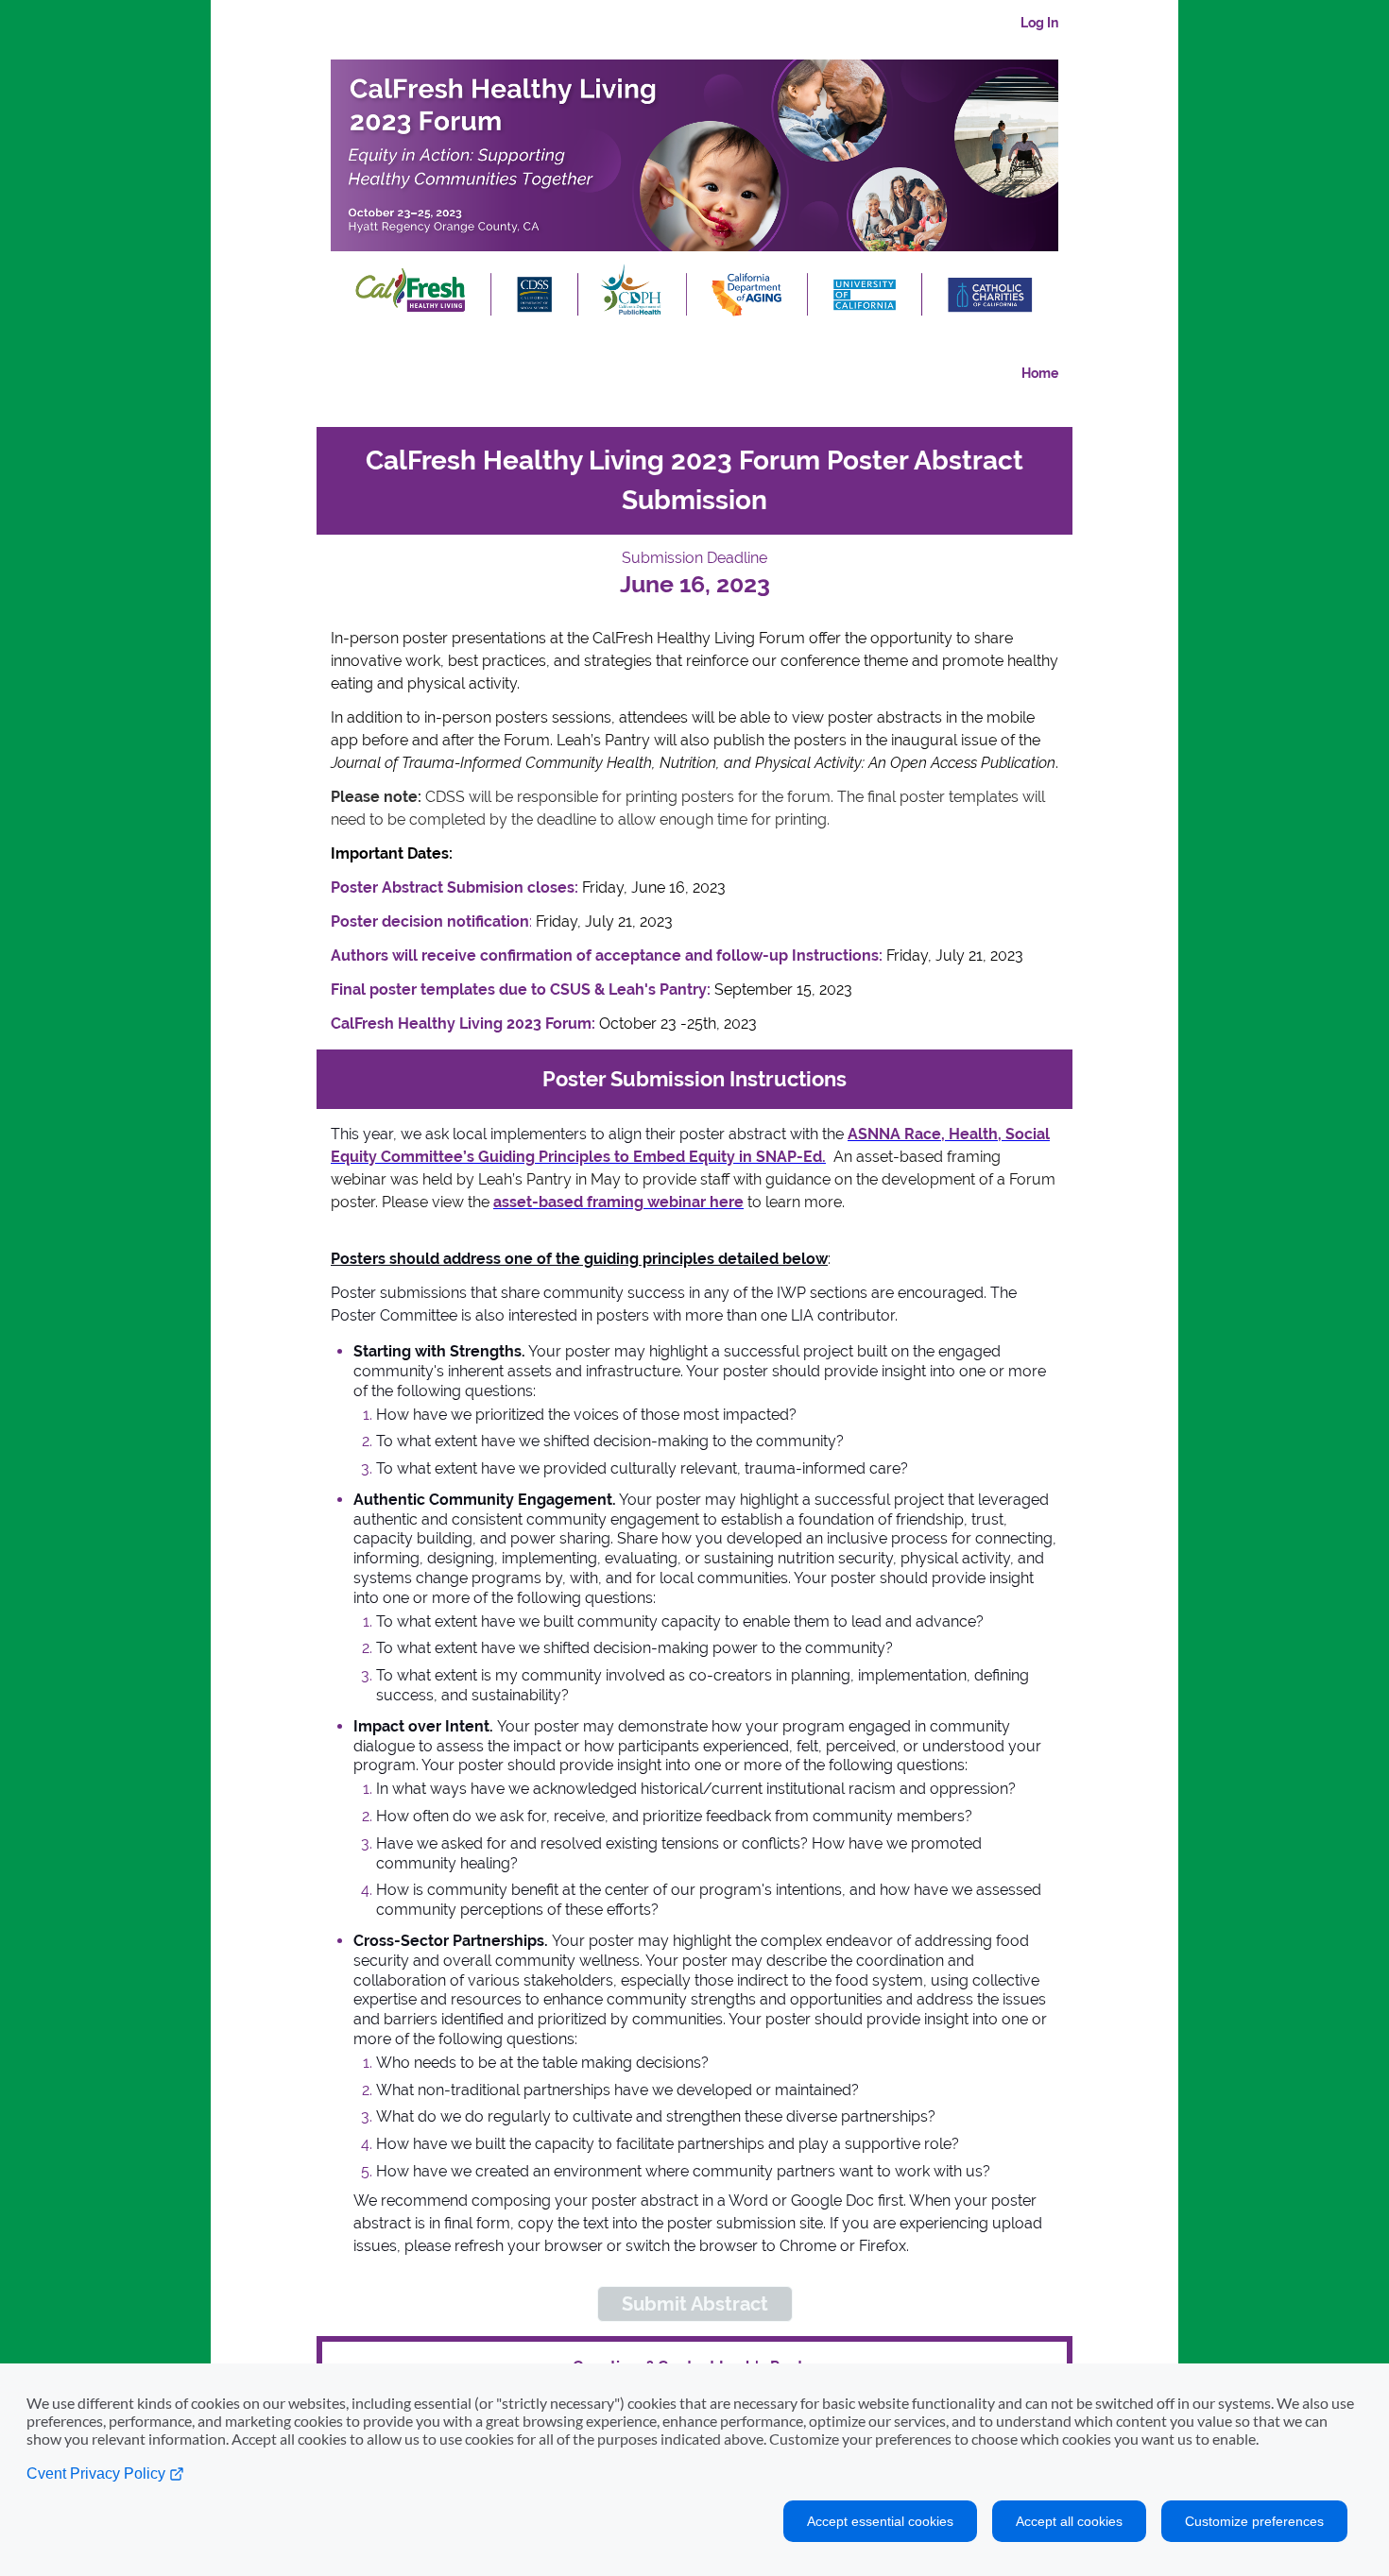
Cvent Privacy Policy (98, 2474)
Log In (1039, 23)
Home (1040, 373)
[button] (694, 2304)
